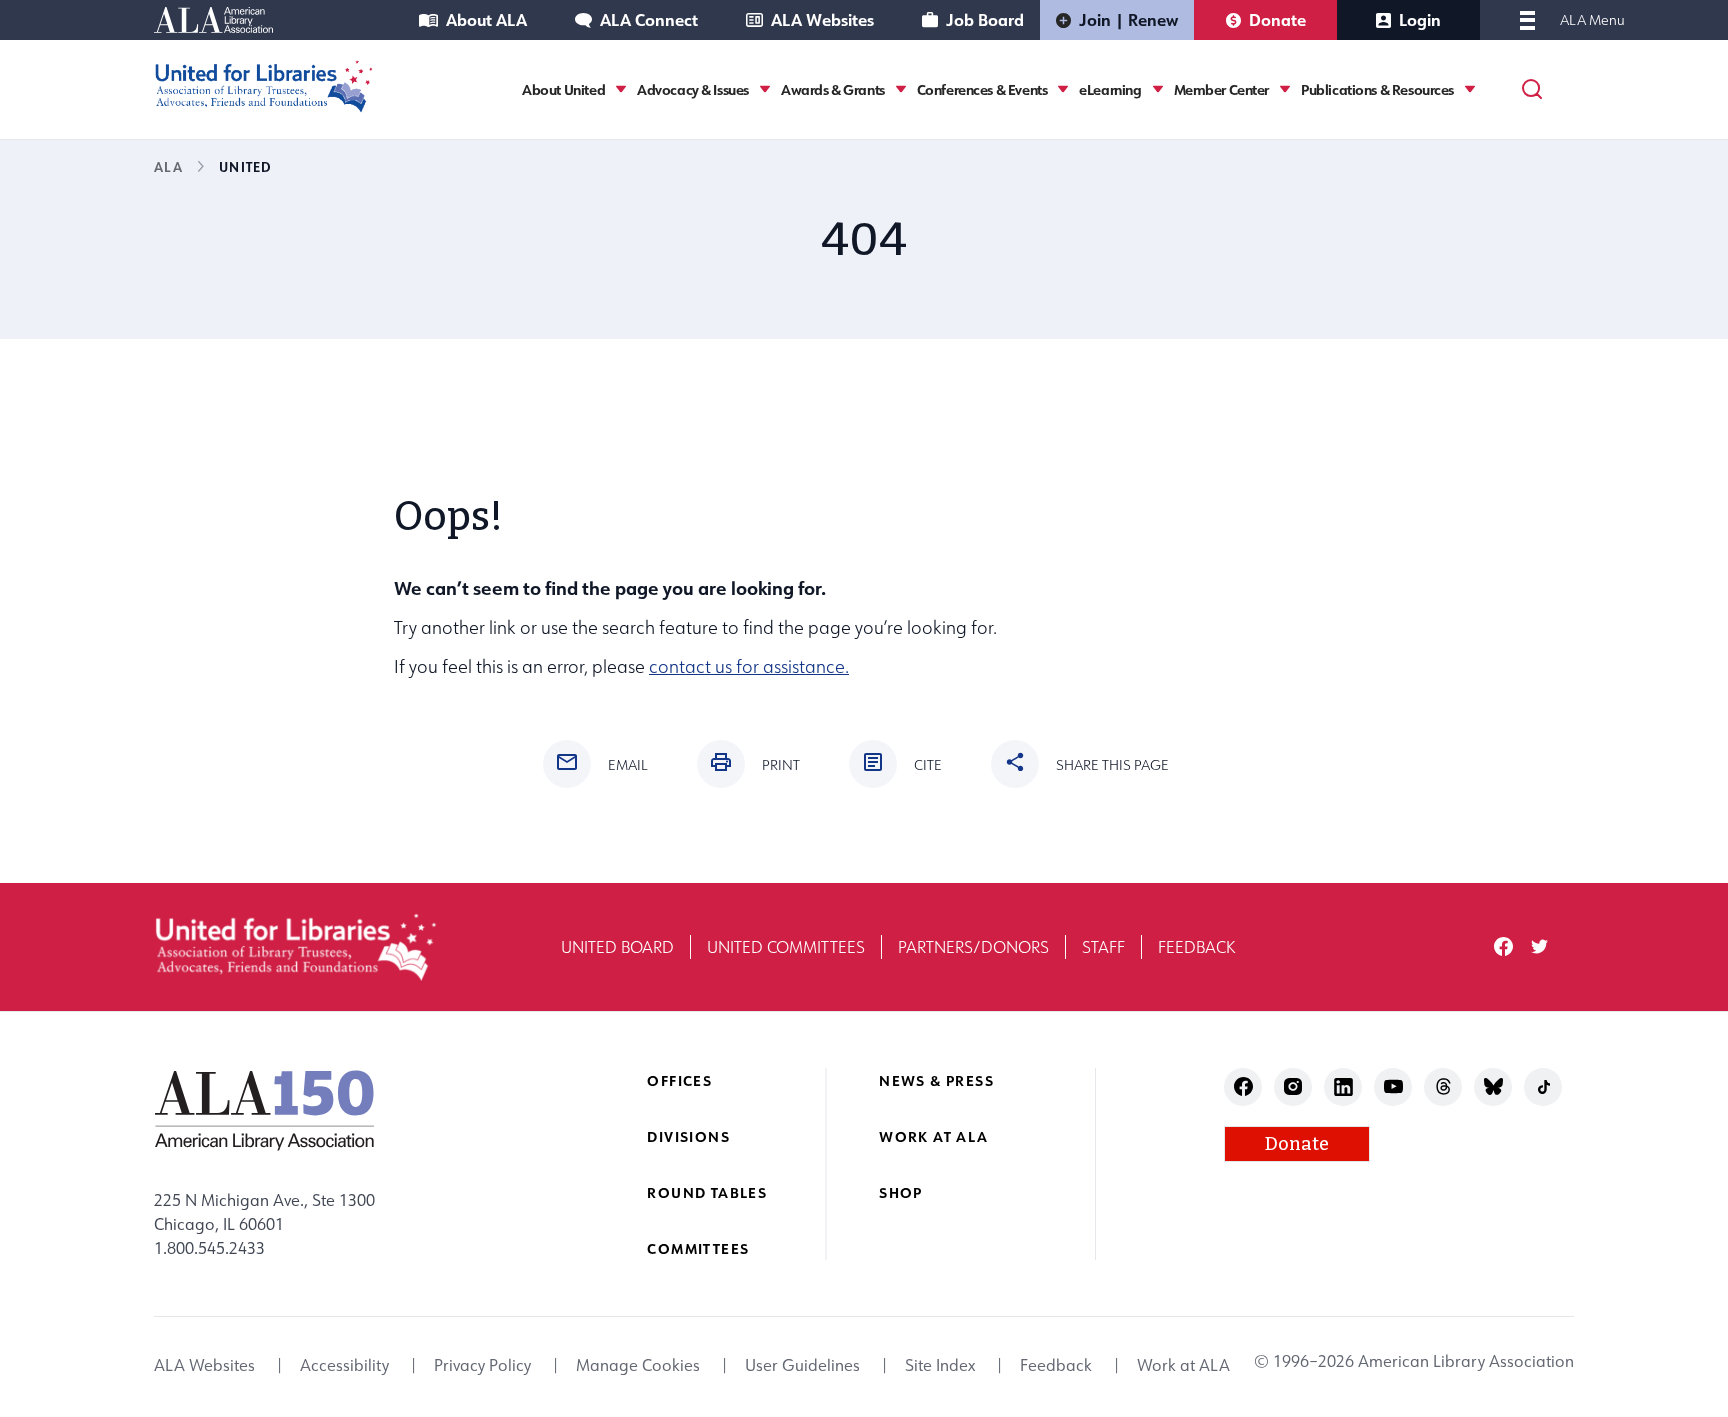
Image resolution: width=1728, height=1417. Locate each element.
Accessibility (344, 1365)
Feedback (1196, 947)
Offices (679, 1080)
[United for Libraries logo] (264, 86)
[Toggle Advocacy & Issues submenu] (765, 89)
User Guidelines (802, 1365)
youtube (1393, 1086)
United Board (617, 947)
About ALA (486, 19)
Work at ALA (933, 1136)
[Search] (1532, 89)
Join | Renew (1128, 19)
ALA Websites (822, 19)
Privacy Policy (482, 1365)
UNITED (246, 166)
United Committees (786, 947)
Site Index (940, 1365)
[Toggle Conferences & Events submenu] (1063, 89)
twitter (1539, 946)
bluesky (1493, 1086)
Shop (901, 1192)
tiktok (1543, 1086)
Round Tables (707, 1192)
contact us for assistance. (749, 666)
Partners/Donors (973, 947)
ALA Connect (649, 19)
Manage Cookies (638, 1365)
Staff (1103, 947)
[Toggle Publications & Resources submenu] (1470, 89)
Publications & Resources (1377, 90)
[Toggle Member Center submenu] (1285, 89)
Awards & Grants (833, 90)
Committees (698, 1248)
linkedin (1343, 1086)
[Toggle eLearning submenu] (1158, 89)
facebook (1503, 946)
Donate (1277, 19)
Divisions (688, 1136)
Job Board (985, 19)
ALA (168, 166)
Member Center (1222, 90)
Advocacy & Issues (693, 90)
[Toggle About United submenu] (621, 89)
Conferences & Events (982, 90)
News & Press (936, 1080)
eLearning (1110, 90)
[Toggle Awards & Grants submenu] (901, 89)
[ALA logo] (264, 1110)
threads (1443, 1086)
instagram (1293, 1086)
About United (563, 90)
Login (1420, 19)
